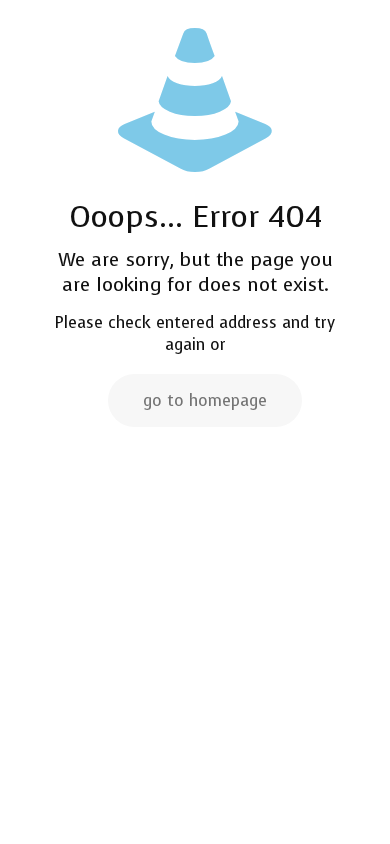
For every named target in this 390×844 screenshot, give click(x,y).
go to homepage (205, 400)
